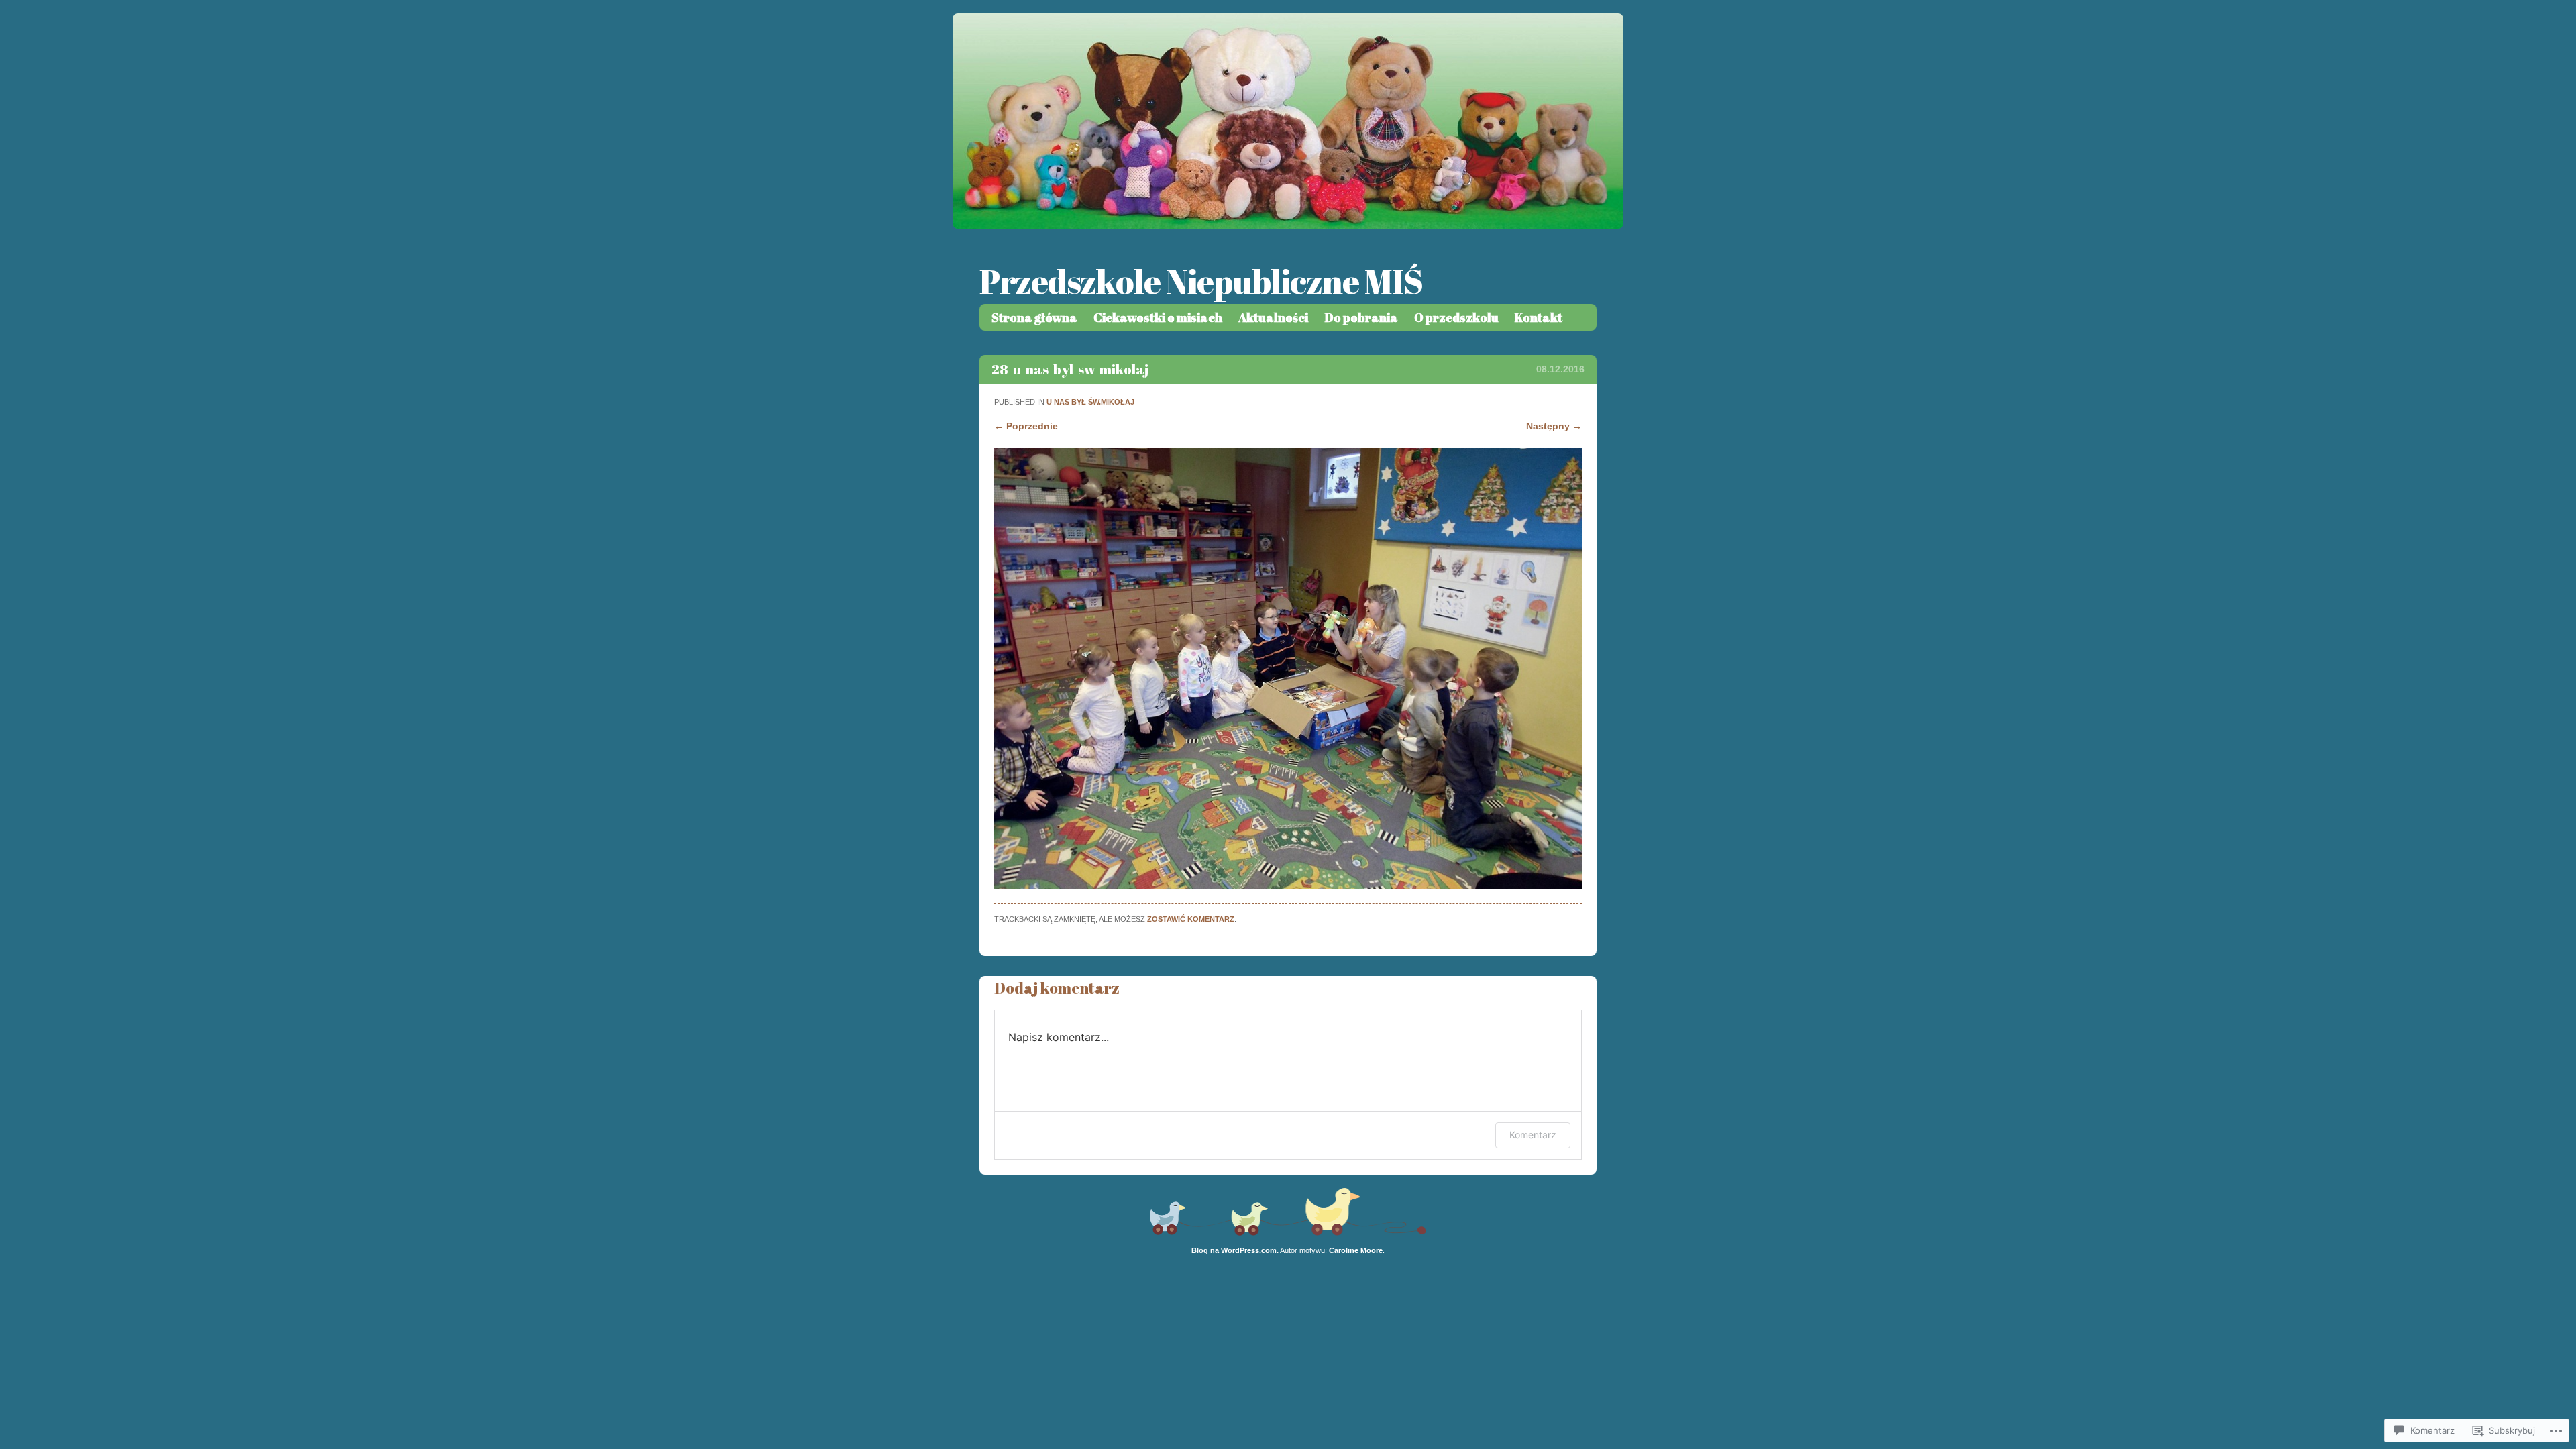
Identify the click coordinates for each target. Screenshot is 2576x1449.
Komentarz (1533, 1135)
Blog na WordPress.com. (1235, 1250)
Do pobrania (1361, 317)
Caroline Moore (1356, 1250)
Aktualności (1273, 317)
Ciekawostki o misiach (1158, 317)
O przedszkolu (1456, 317)
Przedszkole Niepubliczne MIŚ (1201, 281)
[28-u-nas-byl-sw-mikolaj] (1288, 885)
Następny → (1554, 426)
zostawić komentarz (1191, 919)
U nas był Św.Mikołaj (1090, 402)
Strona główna (1034, 317)
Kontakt (1539, 317)
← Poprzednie (1026, 426)
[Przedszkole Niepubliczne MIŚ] (1288, 225)
